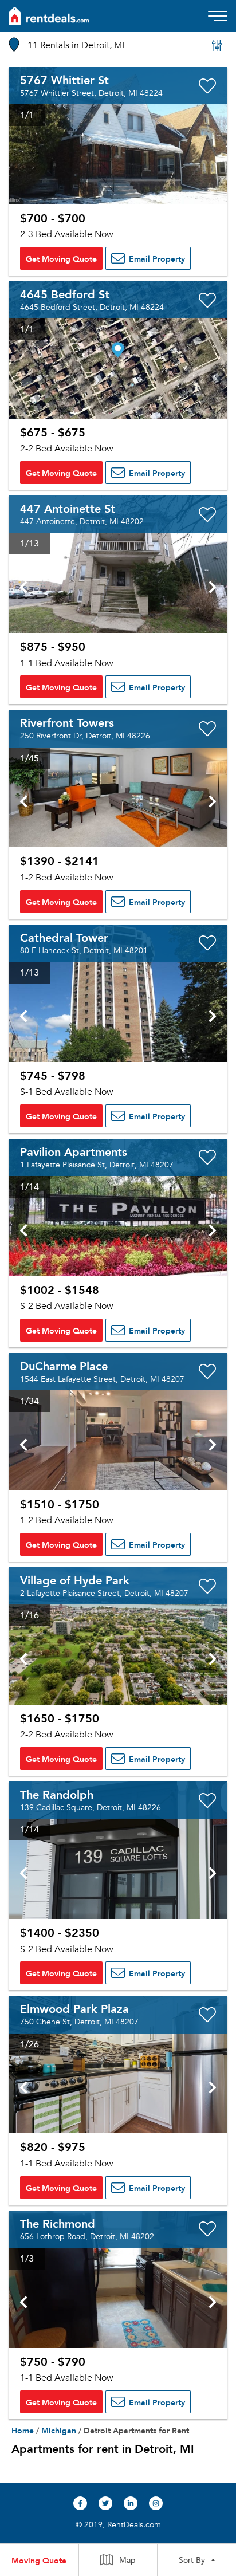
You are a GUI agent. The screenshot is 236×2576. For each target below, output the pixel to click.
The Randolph (57, 1794)
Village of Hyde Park (75, 1580)
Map (127, 2560)
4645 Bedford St (65, 294)
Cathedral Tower (64, 937)
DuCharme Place (64, 1366)
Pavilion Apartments (74, 1151)
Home (23, 2430)
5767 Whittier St (64, 80)
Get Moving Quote (61, 258)
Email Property (156, 258)
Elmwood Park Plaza (74, 2008)
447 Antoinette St (68, 508)
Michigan (59, 2430)
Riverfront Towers (67, 722)
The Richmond (58, 2223)
